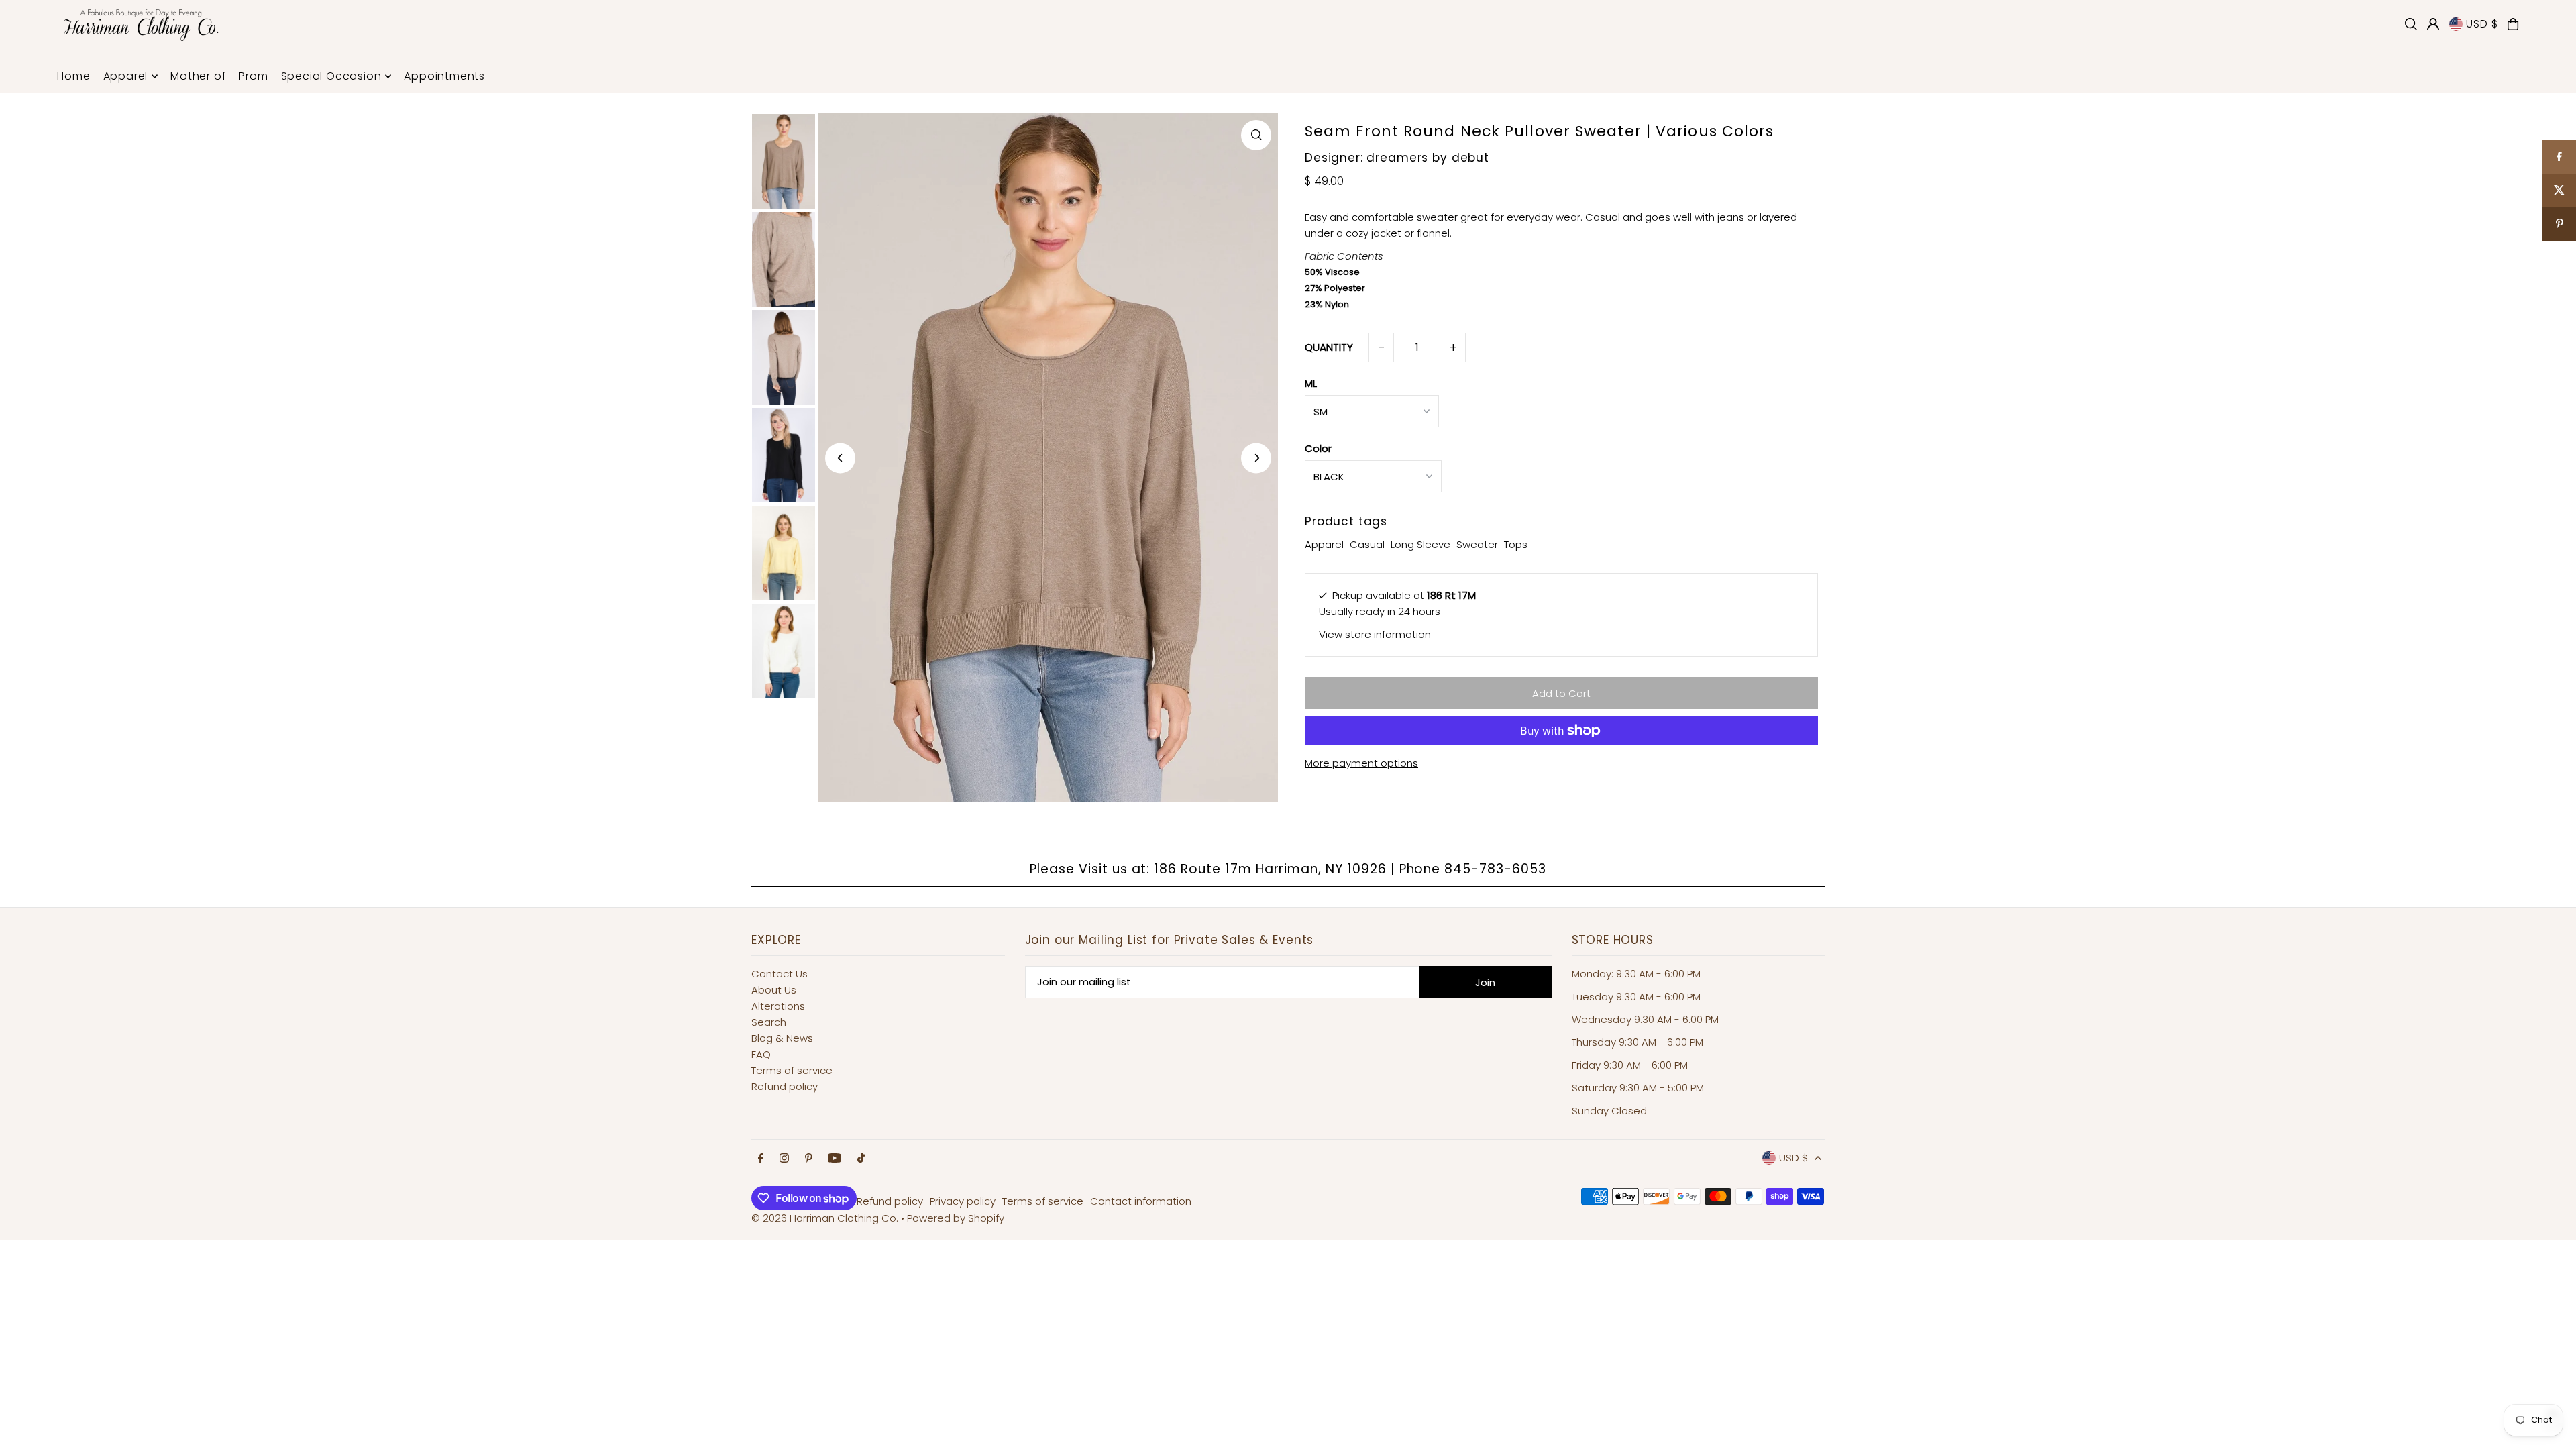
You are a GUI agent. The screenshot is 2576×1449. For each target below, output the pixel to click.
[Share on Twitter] (2559, 191)
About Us (774, 990)
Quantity (1329, 347)
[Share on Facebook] (2559, 157)
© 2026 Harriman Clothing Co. (826, 1218)
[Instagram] (784, 1159)
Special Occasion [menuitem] (331, 76)
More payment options (1361, 763)
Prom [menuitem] (253, 76)
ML (1311, 383)
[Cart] (2513, 24)
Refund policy (785, 1086)
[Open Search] (2411, 24)
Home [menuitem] (73, 76)
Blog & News (782, 1038)
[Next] (1256, 458)
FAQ (761, 1054)
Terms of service (792, 1070)
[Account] (2433, 24)
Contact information (1141, 1201)
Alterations (778, 1006)
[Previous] (840, 458)
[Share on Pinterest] (2559, 224)
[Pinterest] (809, 1159)
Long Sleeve (1420, 544)
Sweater (1477, 544)
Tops (1516, 544)
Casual (1367, 544)
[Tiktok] (861, 1159)
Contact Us (780, 974)
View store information (1375, 634)
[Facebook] (761, 1159)
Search (769, 1022)
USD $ (2482, 24)
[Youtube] (835, 1159)
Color (1318, 448)
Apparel (1324, 544)
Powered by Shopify (956, 1218)
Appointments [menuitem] (444, 76)
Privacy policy (963, 1201)
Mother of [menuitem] (198, 76)
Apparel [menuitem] (126, 76)
